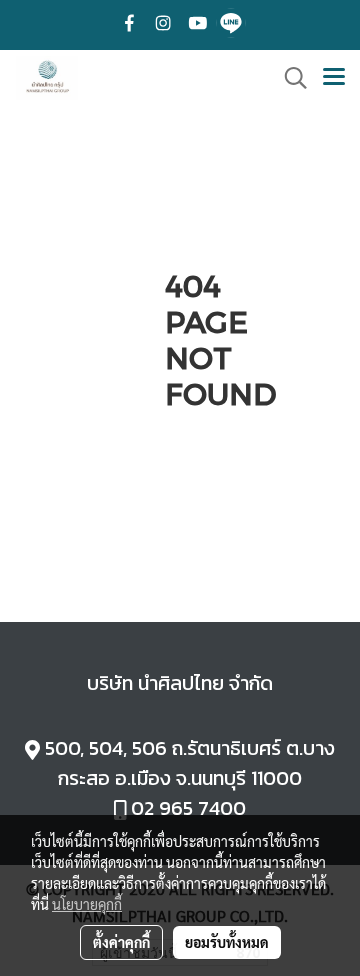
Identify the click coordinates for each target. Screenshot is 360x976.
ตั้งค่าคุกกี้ (121, 942)
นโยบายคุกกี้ (87, 904)
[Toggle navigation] (334, 78)
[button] (289, 78)
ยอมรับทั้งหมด (227, 942)
